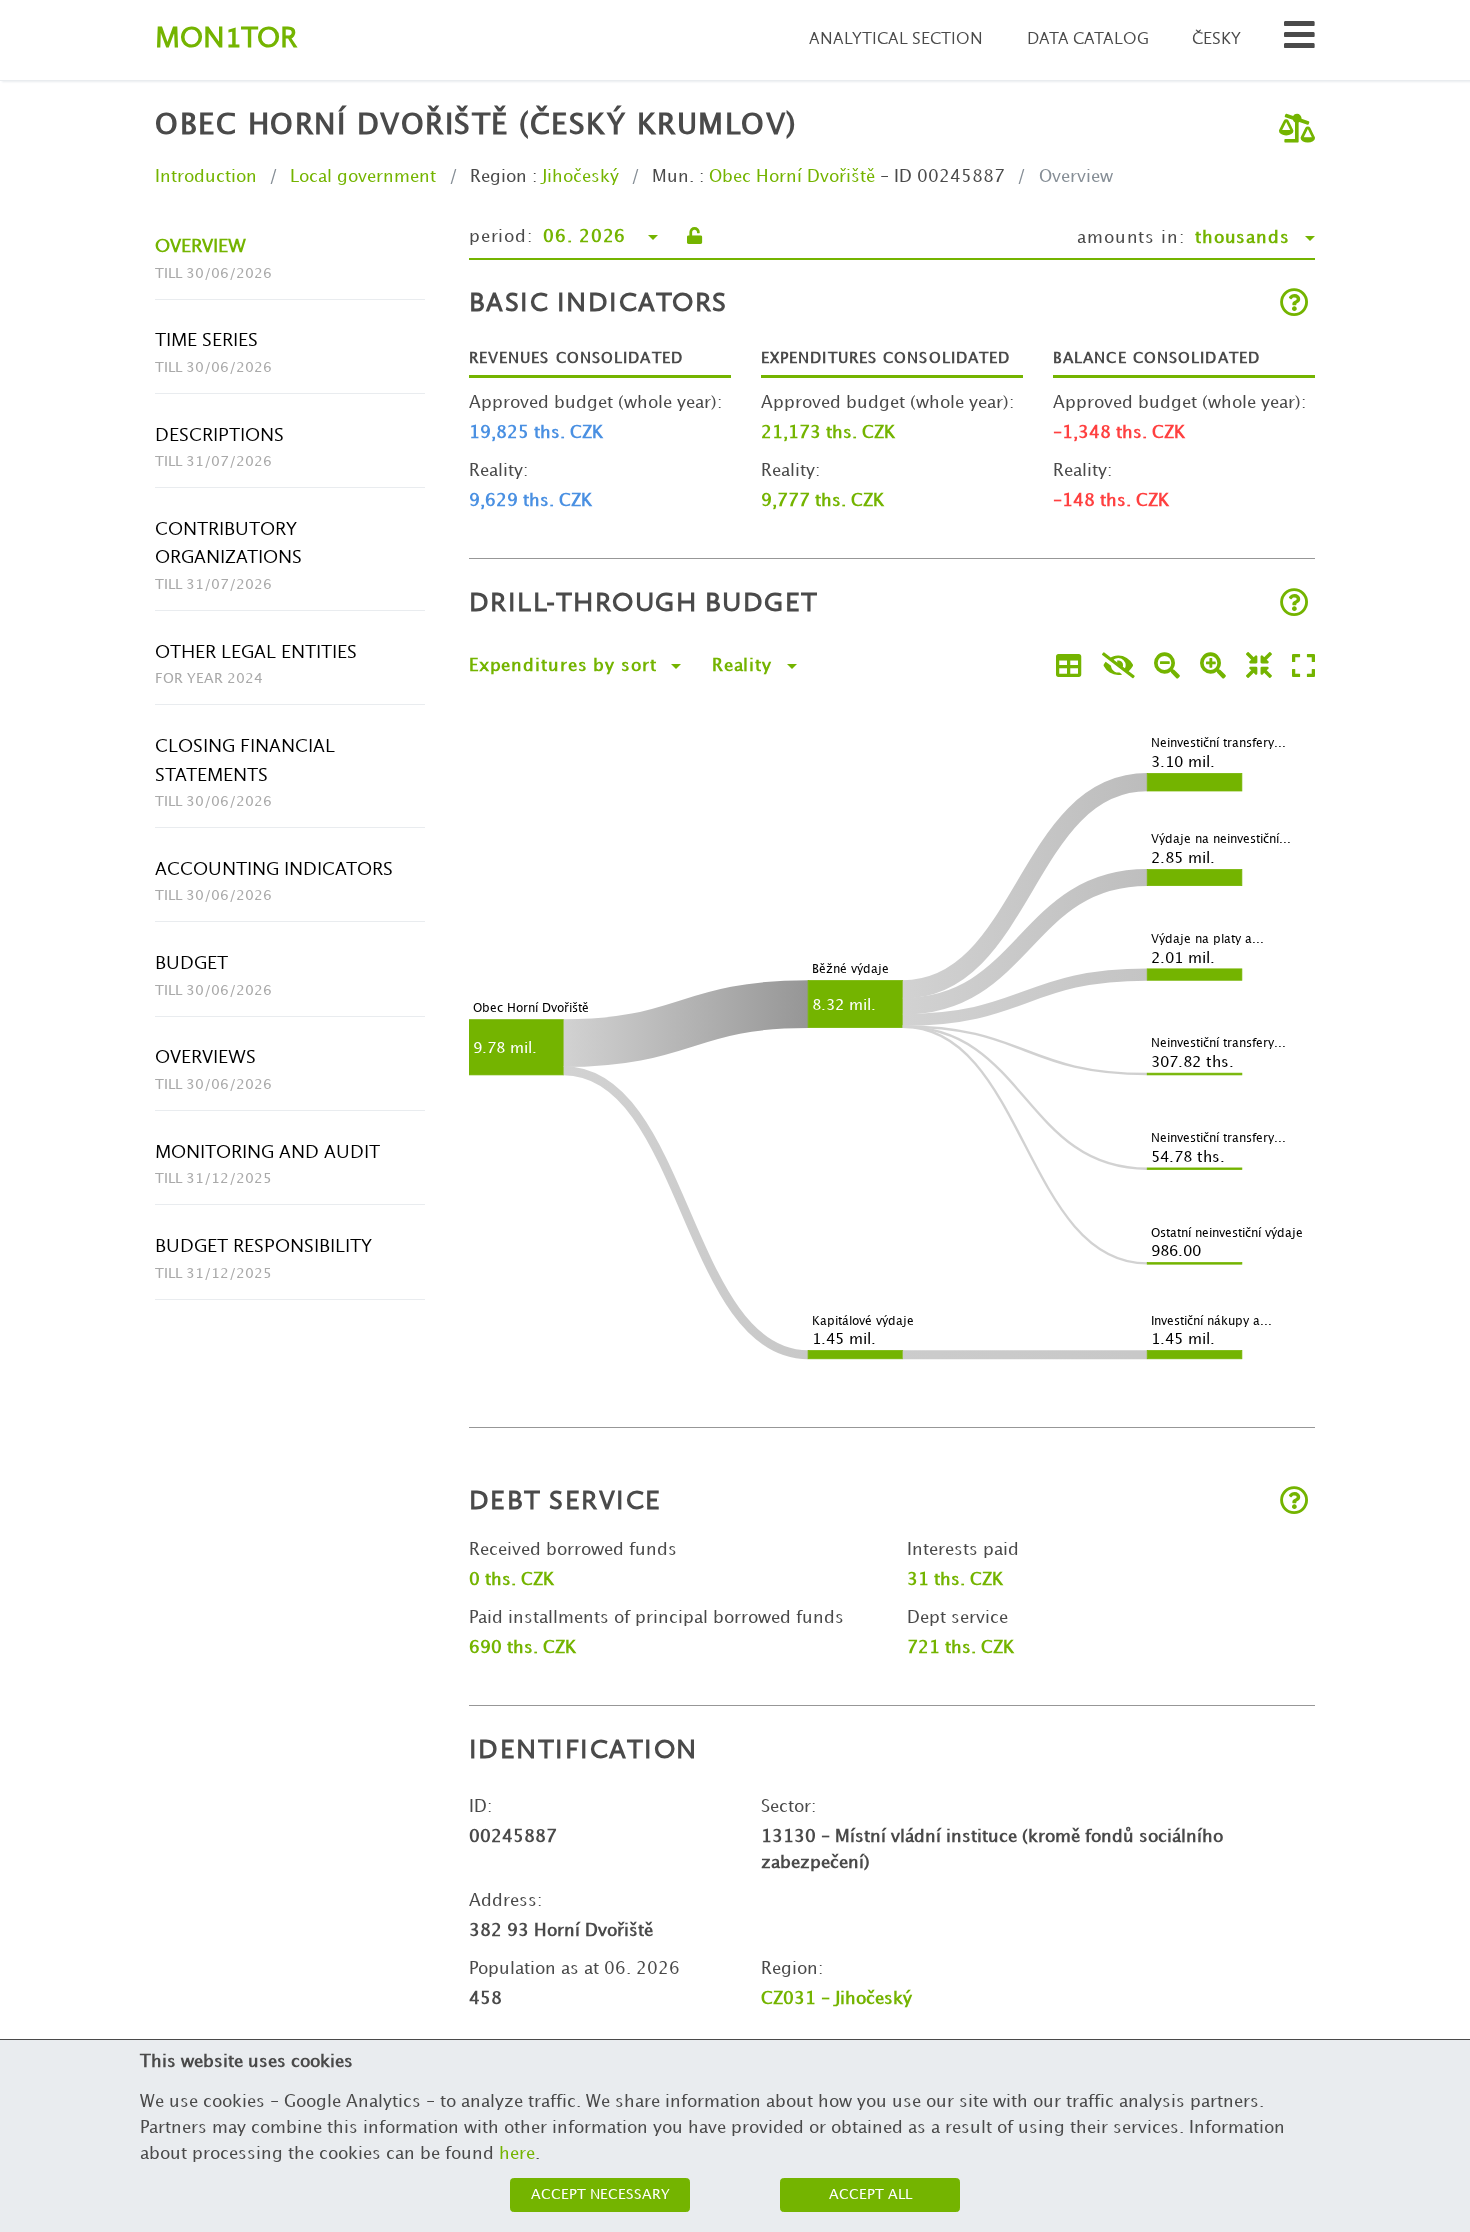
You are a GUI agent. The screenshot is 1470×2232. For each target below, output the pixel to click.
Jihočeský (580, 177)
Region (498, 177)
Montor (226, 39)
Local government (363, 177)
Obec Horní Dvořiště (792, 177)
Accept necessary (600, 2194)
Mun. (673, 177)
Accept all (870, 2194)
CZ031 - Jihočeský (836, 1999)
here (517, 2154)
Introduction (206, 177)
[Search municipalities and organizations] (1299, 40)
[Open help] (1294, 304)
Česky (1216, 39)
